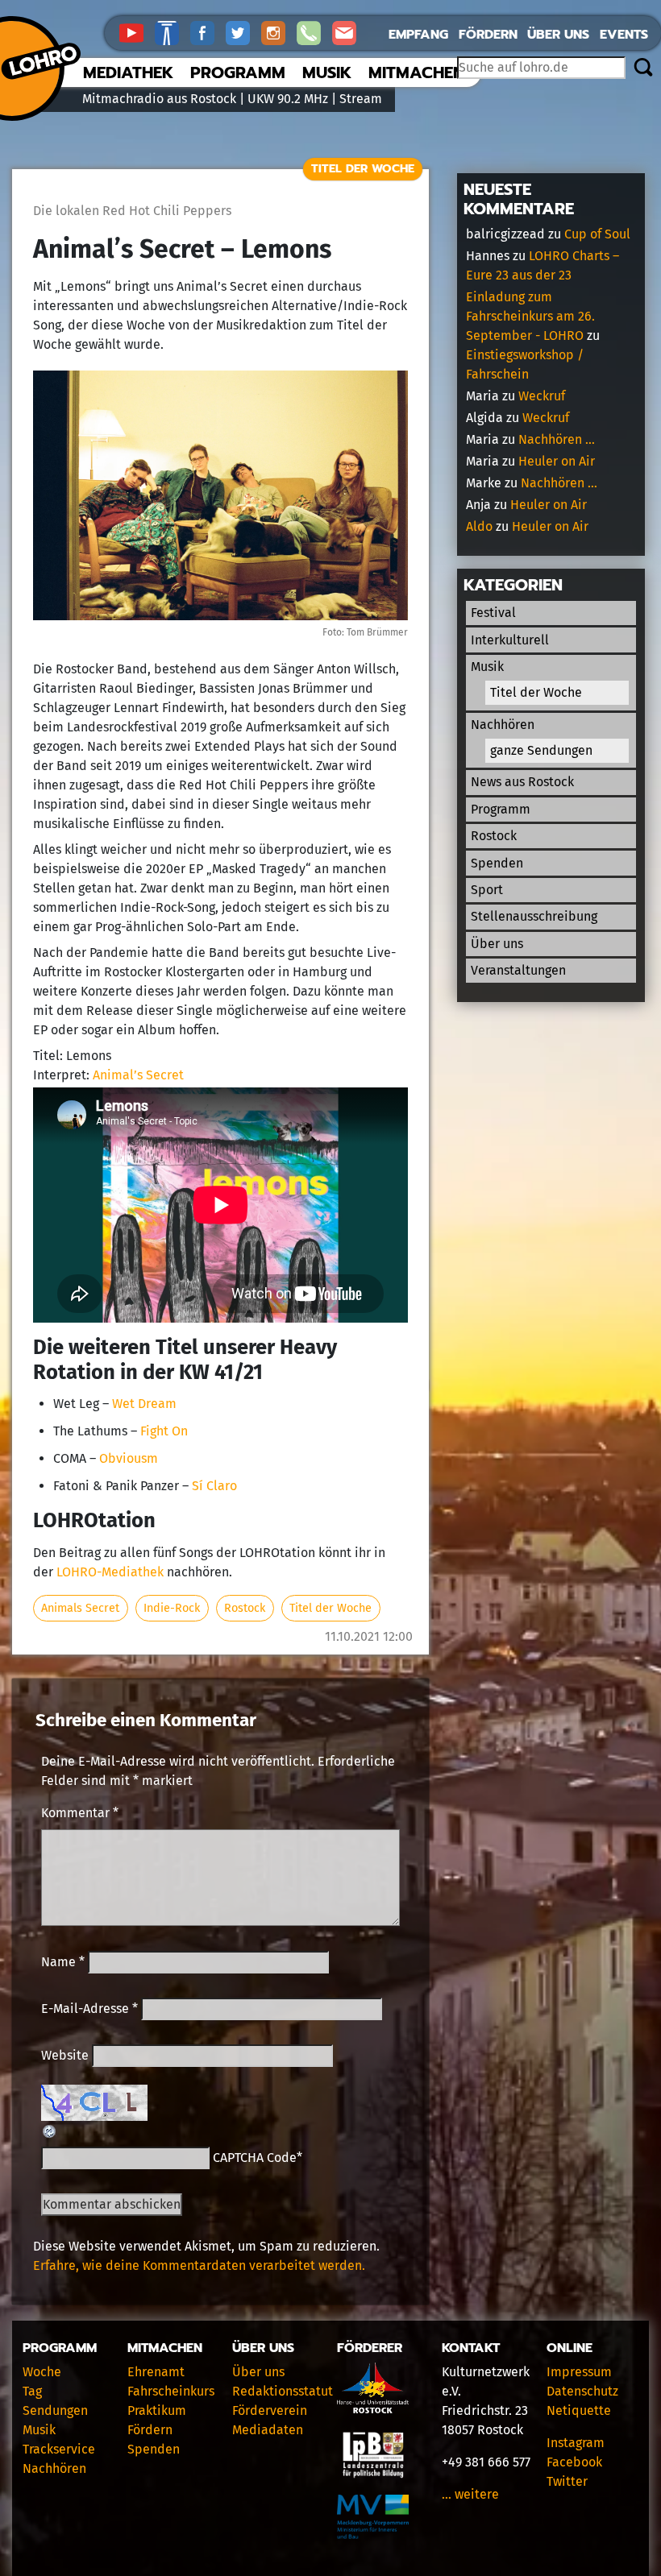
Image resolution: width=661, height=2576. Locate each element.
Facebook (574, 2462)
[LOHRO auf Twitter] (243, 32)
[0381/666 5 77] (314, 32)
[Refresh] (50, 2130)
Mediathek (128, 72)
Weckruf (542, 396)
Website (65, 2055)
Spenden (497, 863)
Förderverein (270, 2410)
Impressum (579, 2372)
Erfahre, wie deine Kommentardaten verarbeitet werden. (199, 2265)
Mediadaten (268, 2430)
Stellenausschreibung (534, 916)
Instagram (576, 2443)
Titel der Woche (363, 168)
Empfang (418, 35)
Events (624, 35)
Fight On (164, 1431)
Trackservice (59, 2449)
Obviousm (129, 1458)
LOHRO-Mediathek (110, 1572)
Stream (361, 99)
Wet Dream (144, 1404)
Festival (493, 613)
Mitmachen (416, 72)
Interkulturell (510, 640)
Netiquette (579, 2410)
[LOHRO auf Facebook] (208, 32)
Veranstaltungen (518, 970)
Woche (42, 2372)
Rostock (245, 1608)
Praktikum (157, 2410)
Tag (32, 2391)
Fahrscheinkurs (171, 2391)
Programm (238, 72)
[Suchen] (643, 68)
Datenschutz (582, 2391)
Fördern (488, 35)
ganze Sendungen (541, 750)
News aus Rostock (522, 782)
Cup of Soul (597, 234)
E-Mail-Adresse (89, 2009)
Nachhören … (557, 439)
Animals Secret (80, 1608)
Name (63, 1962)
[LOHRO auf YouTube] (137, 32)
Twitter (567, 2481)
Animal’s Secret (138, 1075)
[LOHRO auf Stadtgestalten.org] (173, 32)
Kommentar (80, 1813)
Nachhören (503, 725)
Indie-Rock (172, 1608)
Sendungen (55, 2410)
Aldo (479, 526)
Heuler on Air (557, 461)
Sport (487, 890)
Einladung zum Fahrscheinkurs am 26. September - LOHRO (530, 316)
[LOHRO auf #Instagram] (279, 32)
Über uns (558, 35)
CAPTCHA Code (255, 2158)
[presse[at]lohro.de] (348, 32)
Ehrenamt (156, 2372)
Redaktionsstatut (283, 2391)
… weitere (470, 2494)
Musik (327, 72)
